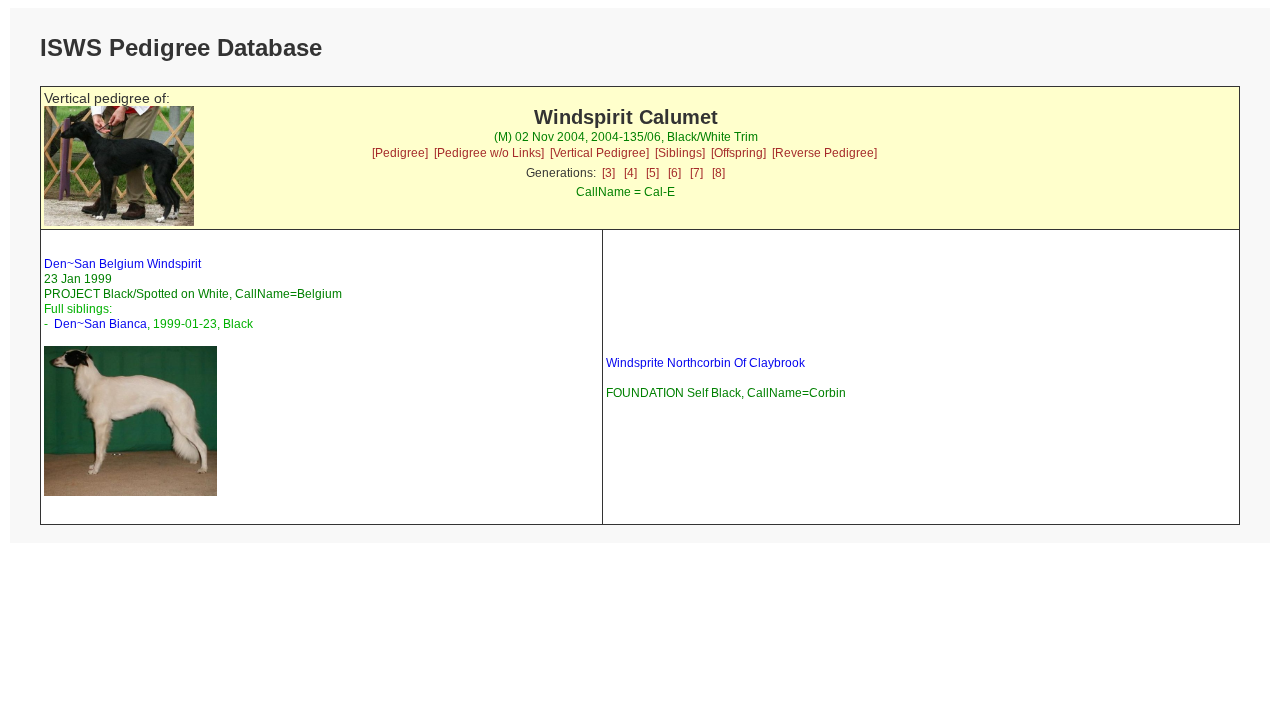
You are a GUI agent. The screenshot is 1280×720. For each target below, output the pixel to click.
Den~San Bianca (100, 324)
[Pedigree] (400, 153)
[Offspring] (738, 153)
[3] (608, 173)
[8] (718, 173)
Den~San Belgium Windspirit (122, 264)
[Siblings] (680, 153)
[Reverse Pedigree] (824, 153)
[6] (674, 173)
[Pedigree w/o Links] (489, 153)
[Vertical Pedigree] (599, 153)
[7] (696, 173)
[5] (652, 173)
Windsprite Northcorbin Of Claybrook (705, 363)
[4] (630, 173)
